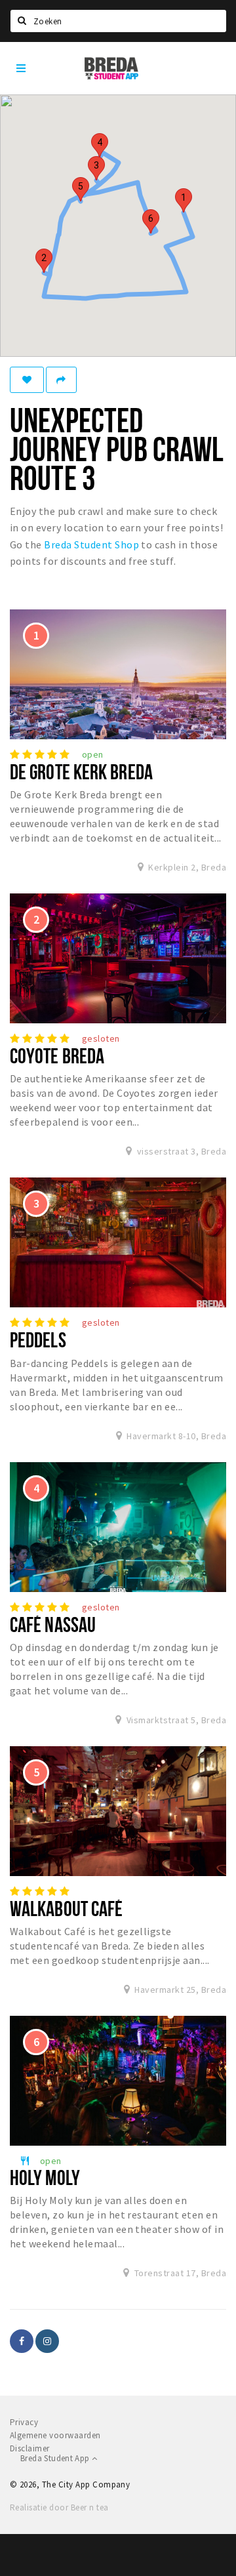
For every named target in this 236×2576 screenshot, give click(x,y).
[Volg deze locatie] (27, 380)
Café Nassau (53, 1624)
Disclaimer (30, 2448)
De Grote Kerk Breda (81, 771)
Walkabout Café (66, 1908)
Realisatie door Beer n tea (59, 2507)
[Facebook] (22, 2341)
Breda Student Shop (91, 544)
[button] (184, 200)
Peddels (38, 1339)
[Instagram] (47, 2341)
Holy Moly (45, 2177)
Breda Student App (56, 2458)
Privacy (24, 2422)
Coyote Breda (57, 1055)
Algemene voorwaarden (55, 2435)
